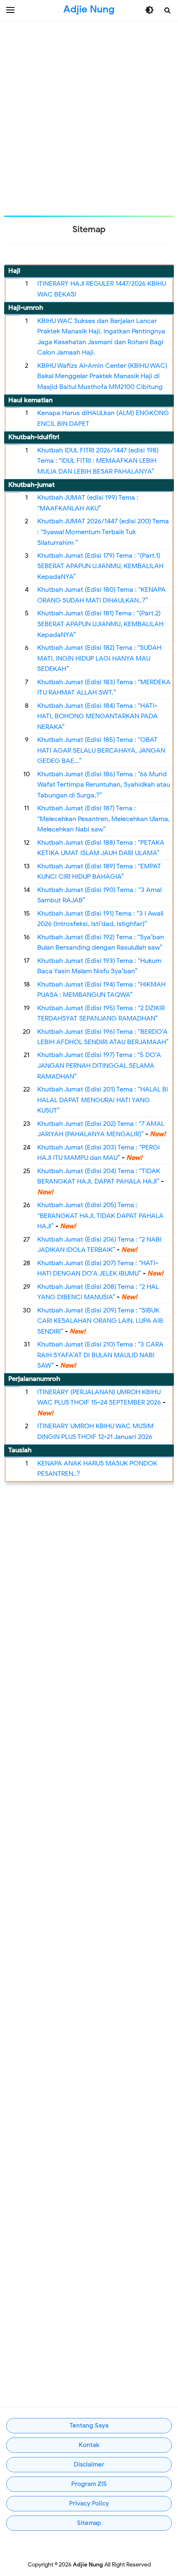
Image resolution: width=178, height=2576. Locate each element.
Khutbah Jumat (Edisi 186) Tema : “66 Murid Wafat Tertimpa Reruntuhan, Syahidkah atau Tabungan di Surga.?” (104, 785)
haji (14, 271)
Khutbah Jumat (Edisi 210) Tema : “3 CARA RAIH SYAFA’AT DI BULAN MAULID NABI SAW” (100, 1355)
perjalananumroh (34, 1379)
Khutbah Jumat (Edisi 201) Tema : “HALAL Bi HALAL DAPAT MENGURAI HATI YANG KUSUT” (103, 1100)
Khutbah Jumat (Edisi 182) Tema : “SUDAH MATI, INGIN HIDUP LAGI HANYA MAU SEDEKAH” (99, 658)
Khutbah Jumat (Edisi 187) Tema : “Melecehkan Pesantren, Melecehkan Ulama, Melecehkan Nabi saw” (103, 819)
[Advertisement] (89, 118)
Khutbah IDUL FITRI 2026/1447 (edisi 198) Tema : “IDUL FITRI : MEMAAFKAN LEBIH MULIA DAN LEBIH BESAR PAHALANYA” (98, 461)
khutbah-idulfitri (34, 437)
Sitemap (89, 2523)
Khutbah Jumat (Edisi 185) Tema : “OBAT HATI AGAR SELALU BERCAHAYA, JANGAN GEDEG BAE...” (101, 750)
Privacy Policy (89, 2503)
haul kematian (30, 400)
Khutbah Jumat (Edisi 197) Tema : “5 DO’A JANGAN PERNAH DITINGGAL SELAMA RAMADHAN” (99, 1066)
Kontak (89, 2445)
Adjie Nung (88, 2565)
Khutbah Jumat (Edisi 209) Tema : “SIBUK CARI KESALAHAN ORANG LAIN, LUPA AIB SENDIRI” (100, 1321)
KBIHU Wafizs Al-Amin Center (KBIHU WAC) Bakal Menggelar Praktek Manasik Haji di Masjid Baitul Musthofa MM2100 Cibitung (102, 376)
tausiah (20, 1450)
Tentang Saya (89, 2425)
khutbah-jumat (31, 485)
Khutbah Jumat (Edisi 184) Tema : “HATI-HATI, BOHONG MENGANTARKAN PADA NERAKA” (97, 716)
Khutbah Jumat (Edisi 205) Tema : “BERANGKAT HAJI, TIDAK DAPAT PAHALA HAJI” (100, 1216)
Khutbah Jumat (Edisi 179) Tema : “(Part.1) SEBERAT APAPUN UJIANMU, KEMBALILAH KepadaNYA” (100, 566)
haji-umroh (26, 308)
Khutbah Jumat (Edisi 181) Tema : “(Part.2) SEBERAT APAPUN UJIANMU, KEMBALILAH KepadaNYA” (100, 624)
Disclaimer (89, 2464)
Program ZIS (89, 2484)
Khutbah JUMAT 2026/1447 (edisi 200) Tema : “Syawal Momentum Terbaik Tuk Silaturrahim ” (103, 532)
